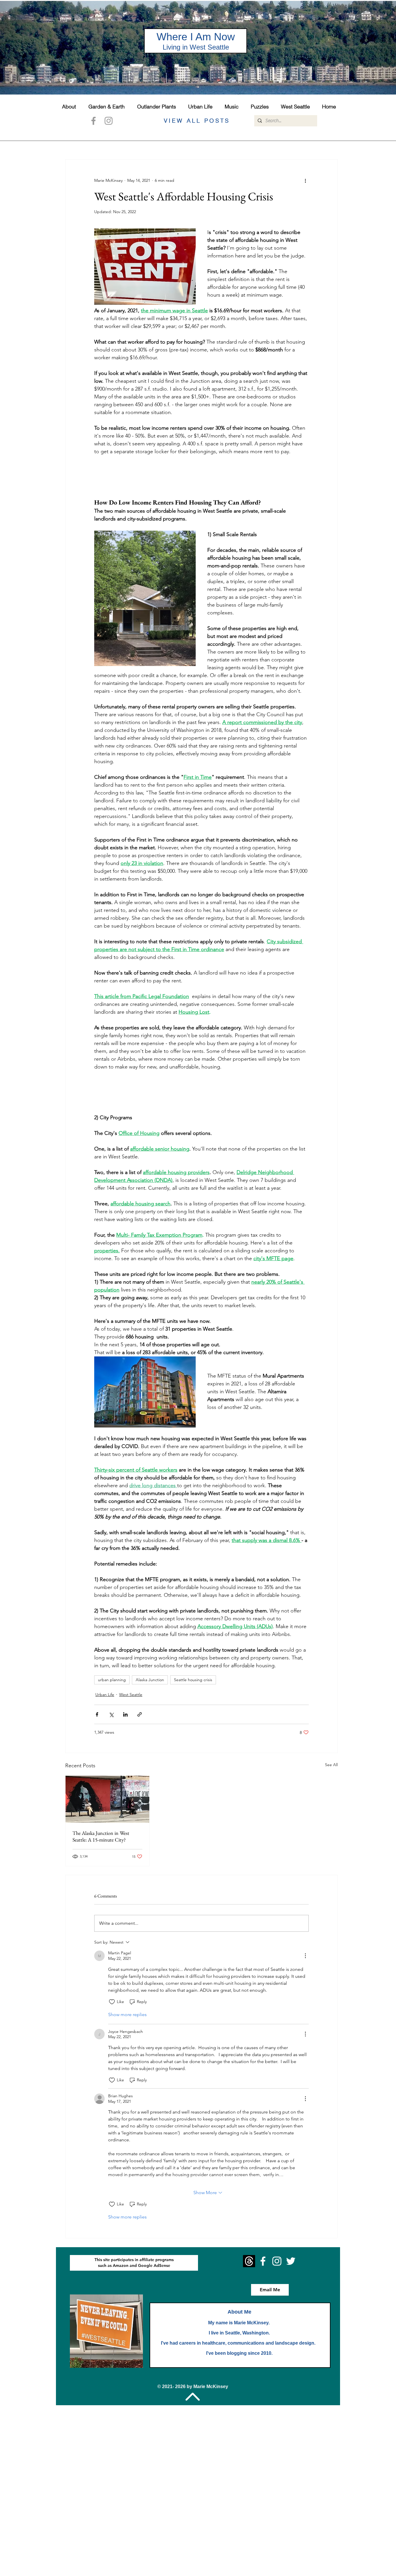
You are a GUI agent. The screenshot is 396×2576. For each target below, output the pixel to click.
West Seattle (131, 1695)
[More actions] (305, 180)
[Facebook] (93, 121)
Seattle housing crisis (193, 1680)
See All (331, 1765)
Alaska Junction (150, 1680)
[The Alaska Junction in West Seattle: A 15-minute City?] (107, 1799)
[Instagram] (109, 121)
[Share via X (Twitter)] (111, 1714)
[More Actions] (305, 1956)
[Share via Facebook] (97, 1714)
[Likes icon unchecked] (112, 2002)
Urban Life (105, 1695)
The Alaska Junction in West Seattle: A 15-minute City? (101, 1836)
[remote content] (201, 477)
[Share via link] (140, 1714)
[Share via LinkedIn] (125, 1714)
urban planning (112, 1680)
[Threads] (249, 2261)
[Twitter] (291, 2261)
